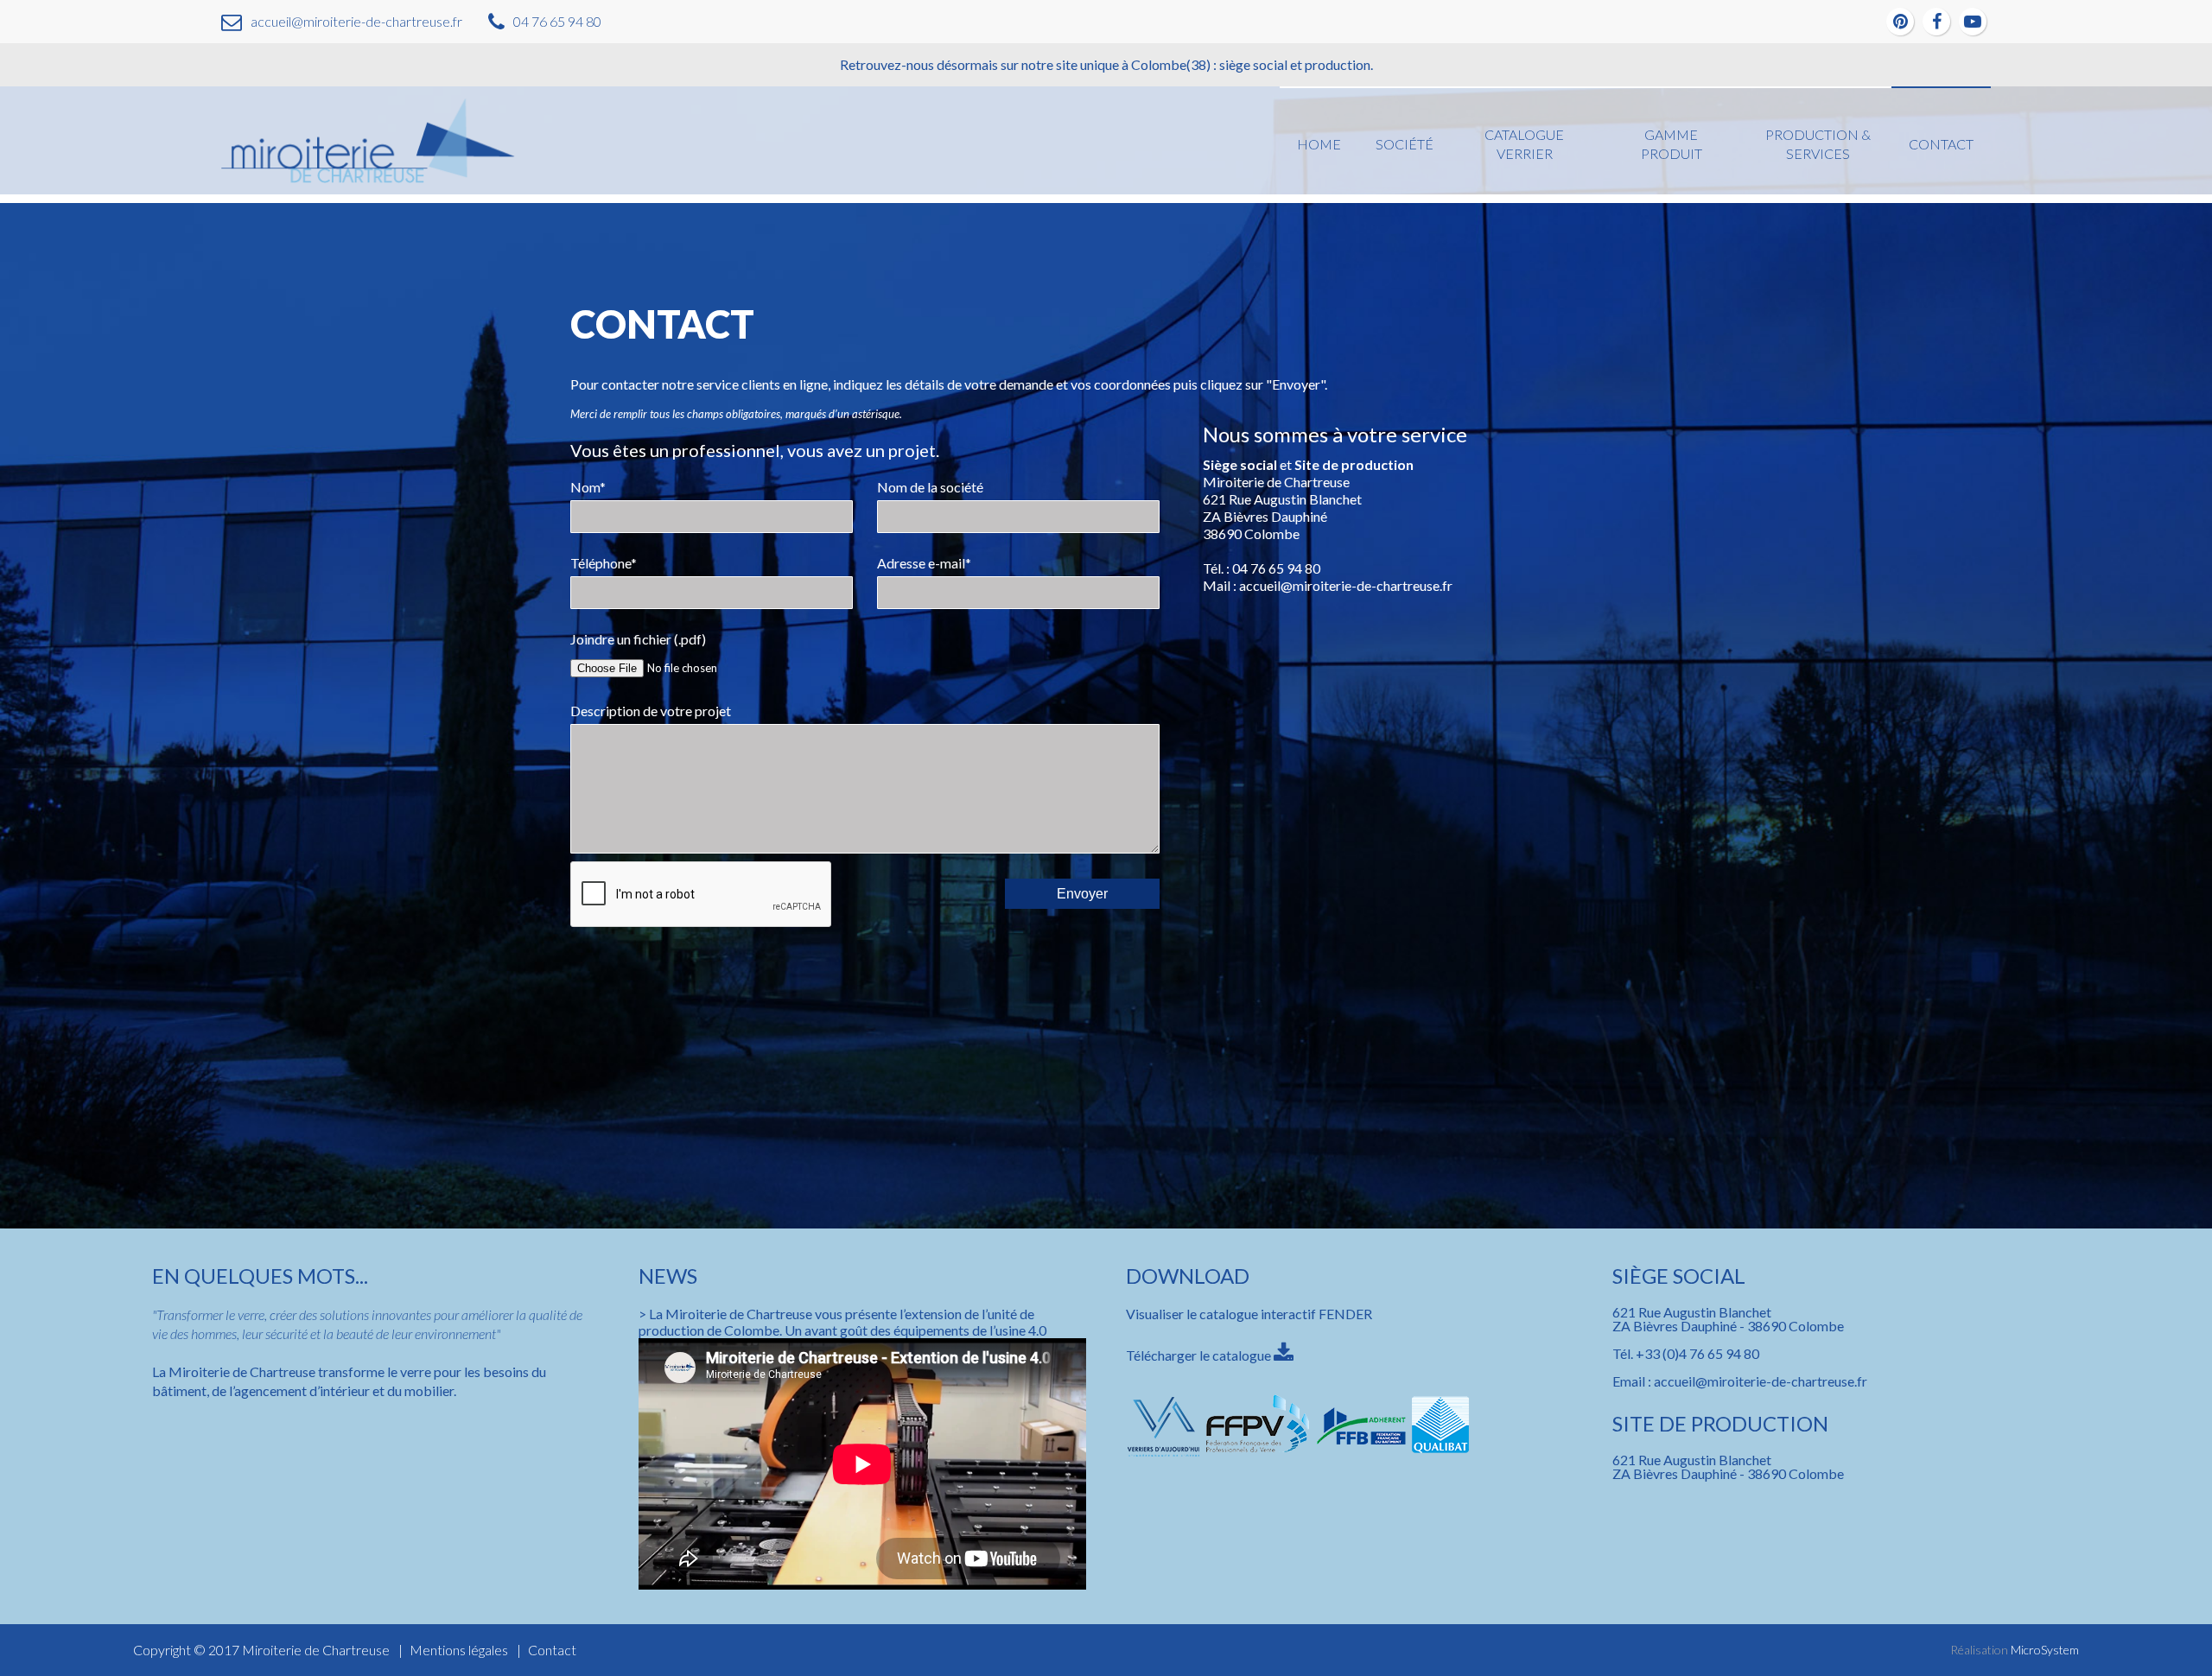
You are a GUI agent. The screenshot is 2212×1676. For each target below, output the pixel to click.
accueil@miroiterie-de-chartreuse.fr (356, 21)
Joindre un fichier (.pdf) (638, 639)
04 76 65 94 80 (557, 21)
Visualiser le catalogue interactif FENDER (1249, 1314)
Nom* (588, 487)
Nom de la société (930, 487)
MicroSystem (2045, 1650)
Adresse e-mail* (924, 563)
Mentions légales (459, 1650)
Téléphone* (604, 563)
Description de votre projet (651, 711)
